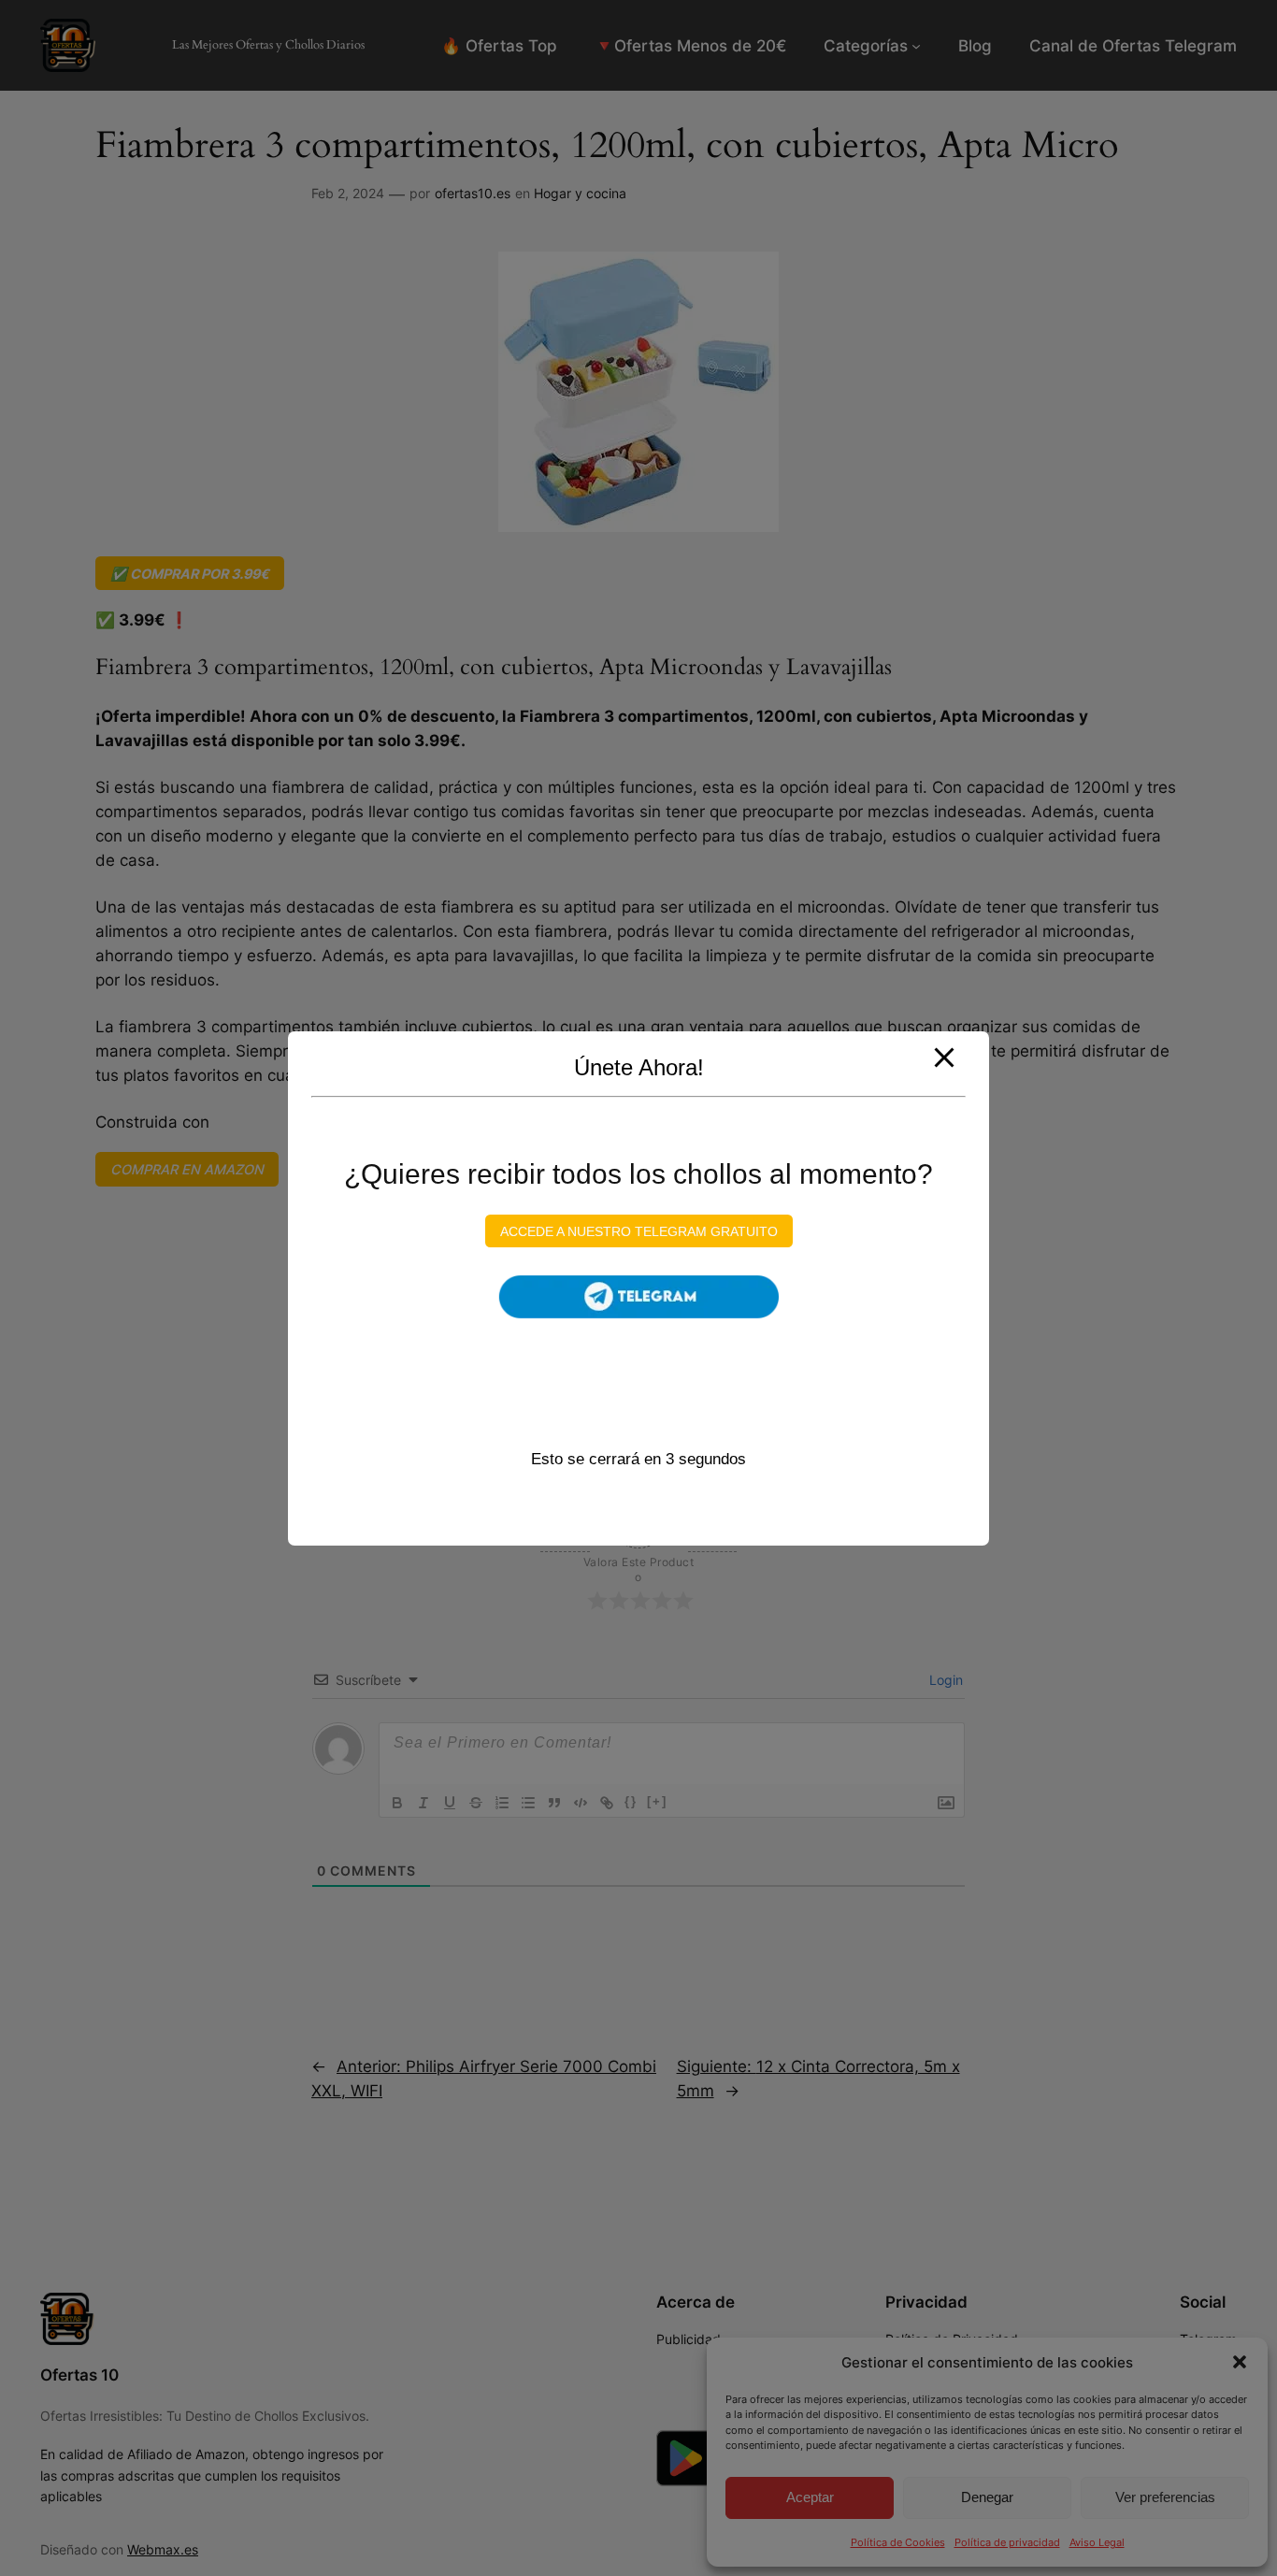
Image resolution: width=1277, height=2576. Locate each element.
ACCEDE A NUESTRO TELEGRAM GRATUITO (639, 1230)
